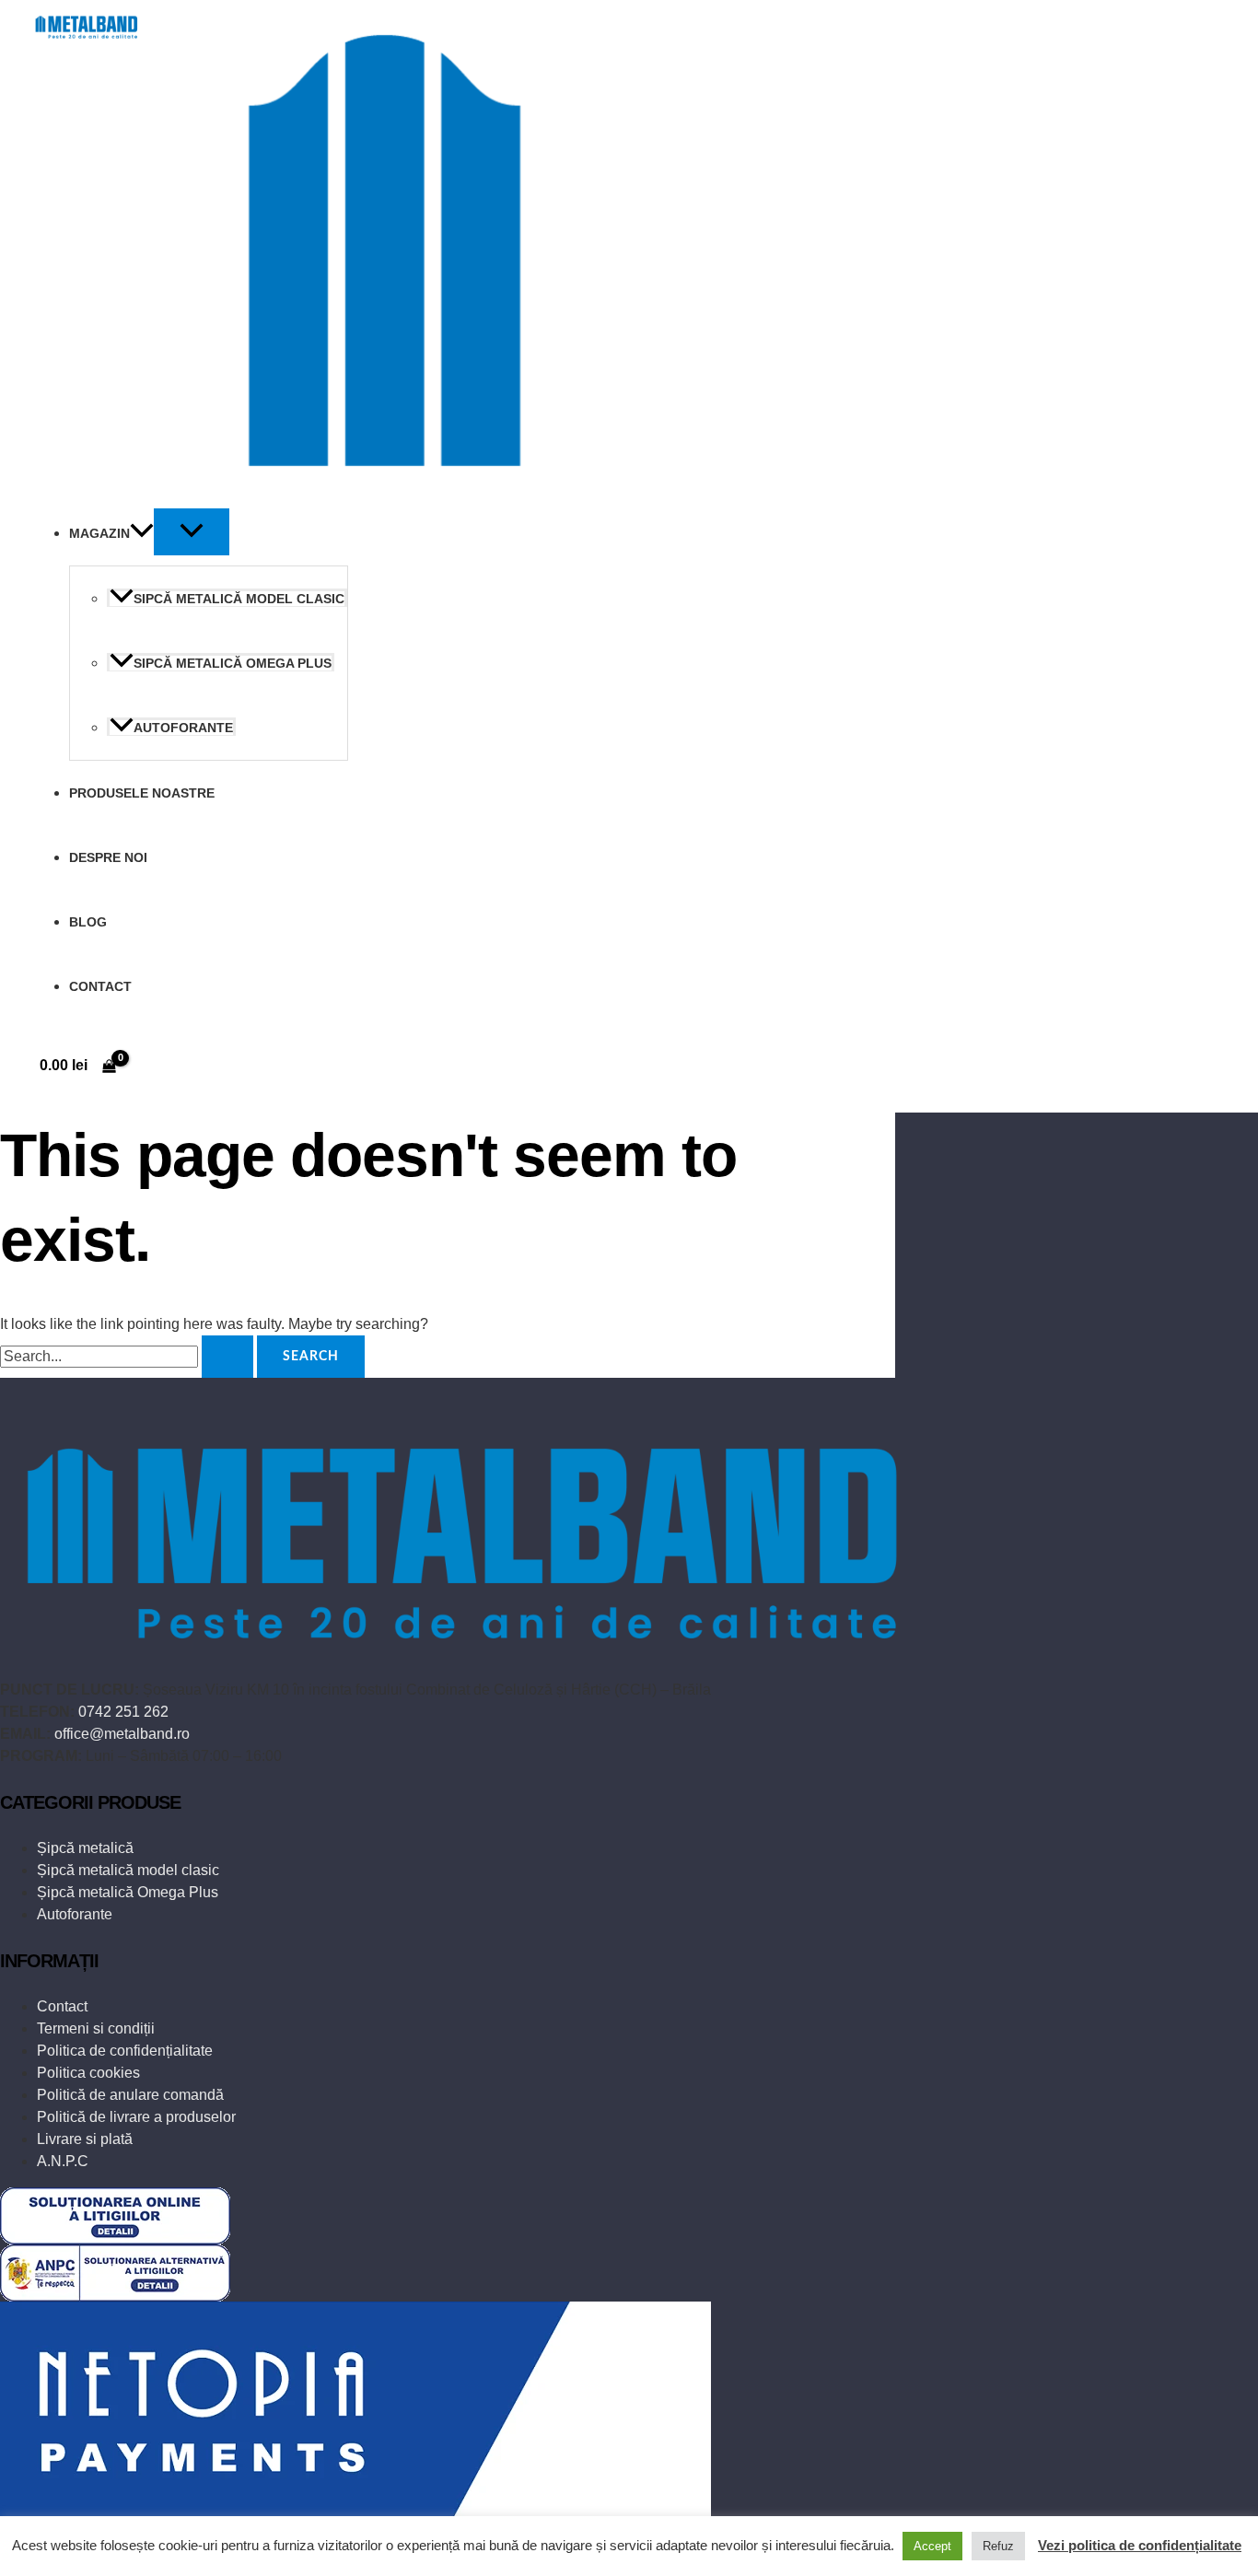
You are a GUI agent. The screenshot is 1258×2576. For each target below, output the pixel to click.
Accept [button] (932, 2546)
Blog (88, 922)
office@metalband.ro (122, 1734)
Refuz (998, 2546)
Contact (100, 986)
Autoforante (183, 728)
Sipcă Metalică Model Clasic (239, 599)
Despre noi (108, 857)
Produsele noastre (142, 793)
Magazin (99, 533)
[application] (142, 533)
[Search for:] (128, 1355)
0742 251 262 (123, 1712)
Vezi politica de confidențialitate (1140, 2545)
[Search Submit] (227, 1357)
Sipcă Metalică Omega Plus (233, 663)
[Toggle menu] (192, 532)
